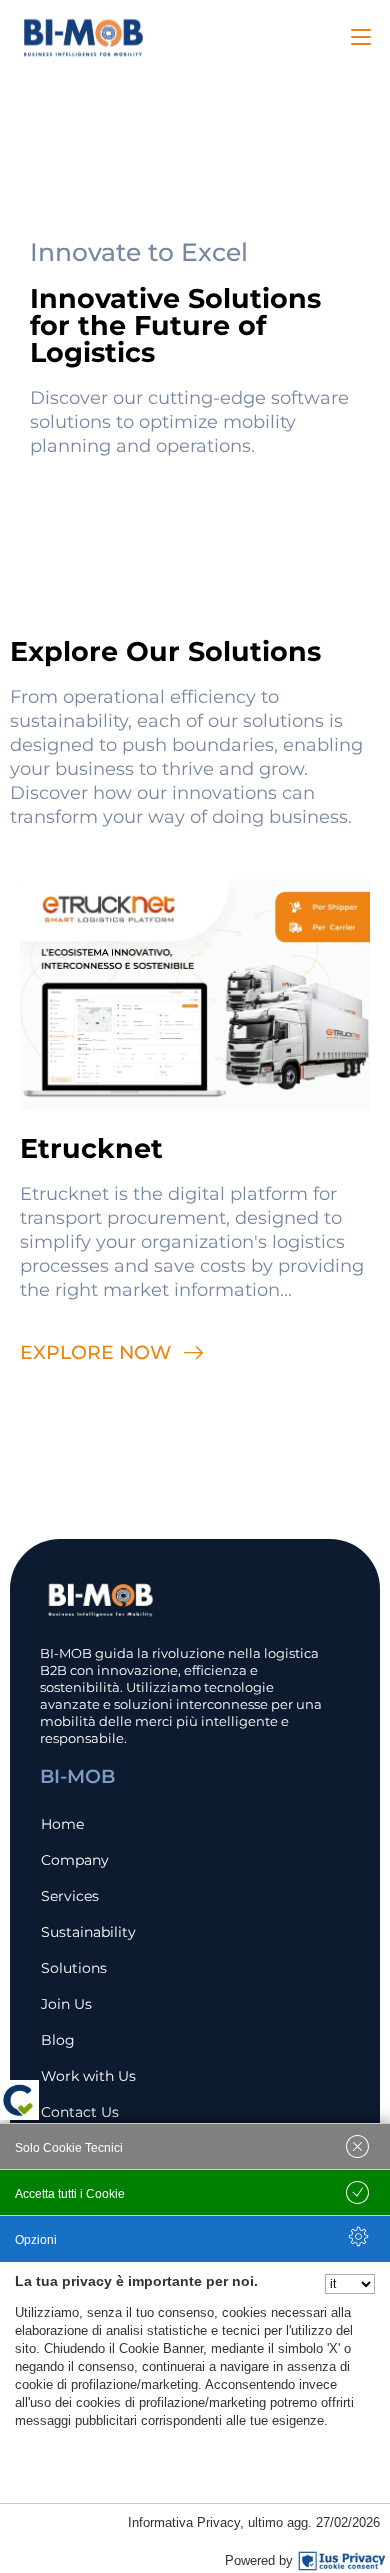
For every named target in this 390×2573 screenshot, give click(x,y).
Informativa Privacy (184, 2522)
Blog (58, 2040)
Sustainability (88, 1932)
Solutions (74, 1968)
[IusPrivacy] (342, 2561)
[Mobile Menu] (361, 37)
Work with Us (88, 2076)
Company (75, 1860)
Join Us (66, 2004)
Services (70, 1896)
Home (62, 1824)
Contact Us (80, 2112)
